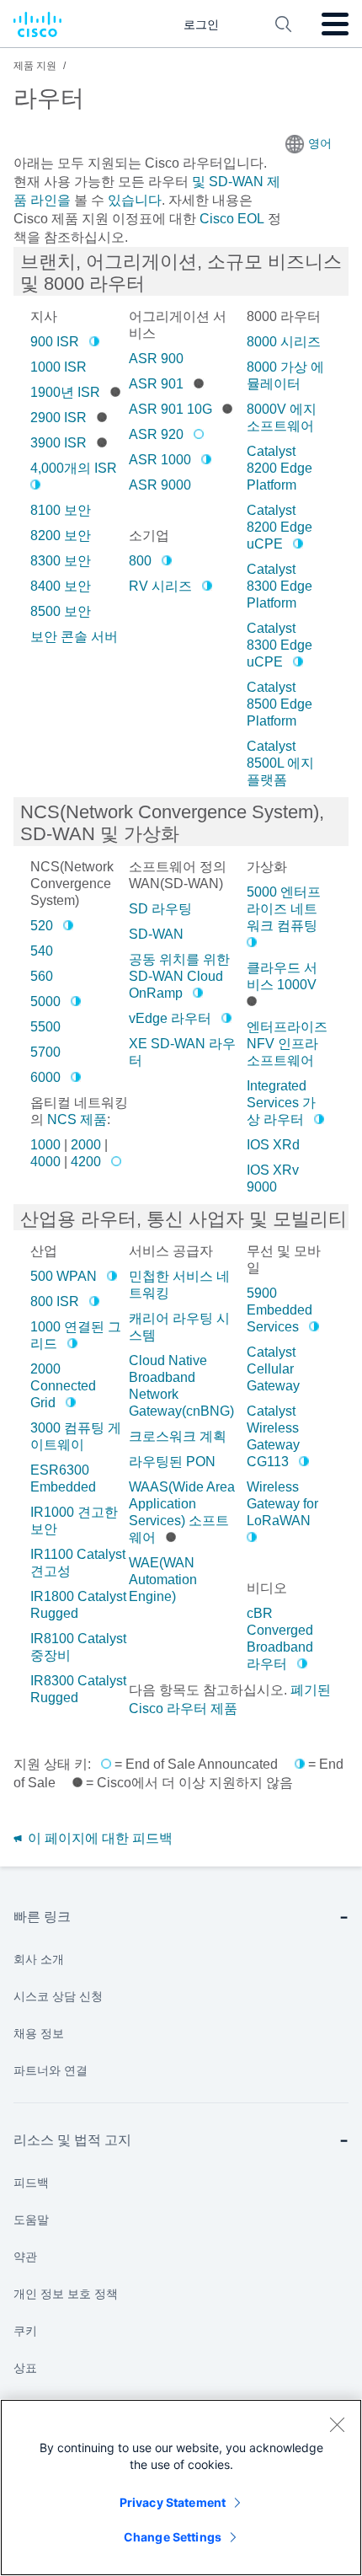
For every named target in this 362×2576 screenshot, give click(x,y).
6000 (45, 1077)
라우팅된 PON (172, 1462)
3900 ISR (59, 443)
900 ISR (55, 342)
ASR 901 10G (170, 409)
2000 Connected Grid (63, 1386)
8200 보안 (61, 536)
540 (42, 951)
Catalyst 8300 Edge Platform (279, 586)
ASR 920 (156, 434)
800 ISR (55, 1301)
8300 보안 (61, 561)
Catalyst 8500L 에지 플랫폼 (280, 763)
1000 (45, 1145)
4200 (86, 1162)
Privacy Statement (173, 2502)
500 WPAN (64, 1276)
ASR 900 (156, 359)
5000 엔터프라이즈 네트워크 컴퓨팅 (284, 909)
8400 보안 (61, 586)
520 (42, 926)
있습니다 (133, 200)
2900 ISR (59, 418)
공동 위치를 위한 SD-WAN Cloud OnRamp (179, 976)
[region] (181, 2488)
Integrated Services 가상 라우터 (281, 1103)
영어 (320, 143)
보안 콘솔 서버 (74, 637)
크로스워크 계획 (178, 1436)
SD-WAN (156, 934)
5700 (45, 1052)
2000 (86, 1145)
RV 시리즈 (160, 586)
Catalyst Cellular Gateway (273, 1369)
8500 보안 (61, 611)
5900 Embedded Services (279, 1310)
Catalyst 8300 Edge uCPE (279, 645)
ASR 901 (156, 384)
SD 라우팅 (160, 909)
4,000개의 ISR (74, 468)
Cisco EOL (232, 219)
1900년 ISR (65, 392)
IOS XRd (273, 1145)
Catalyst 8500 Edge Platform (279, 704)
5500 (45, 1027)
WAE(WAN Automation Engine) (163, 1580)
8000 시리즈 (284, 342)
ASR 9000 (160, 485)
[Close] (337, 2424)
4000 (45, 1162)
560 (42, 976)
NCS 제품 (77, 1119)
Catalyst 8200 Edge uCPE (279, 527)
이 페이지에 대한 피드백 (98, 1838)
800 (140, 561)
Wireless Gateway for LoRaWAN (282, 1504)
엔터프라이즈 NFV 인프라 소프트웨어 (287, 1044)
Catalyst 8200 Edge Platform (279, 468)
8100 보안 (61, 510)
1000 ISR (59, 367)
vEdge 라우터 (170, 1018)
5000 (45, 1001)
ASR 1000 (160, 460)
